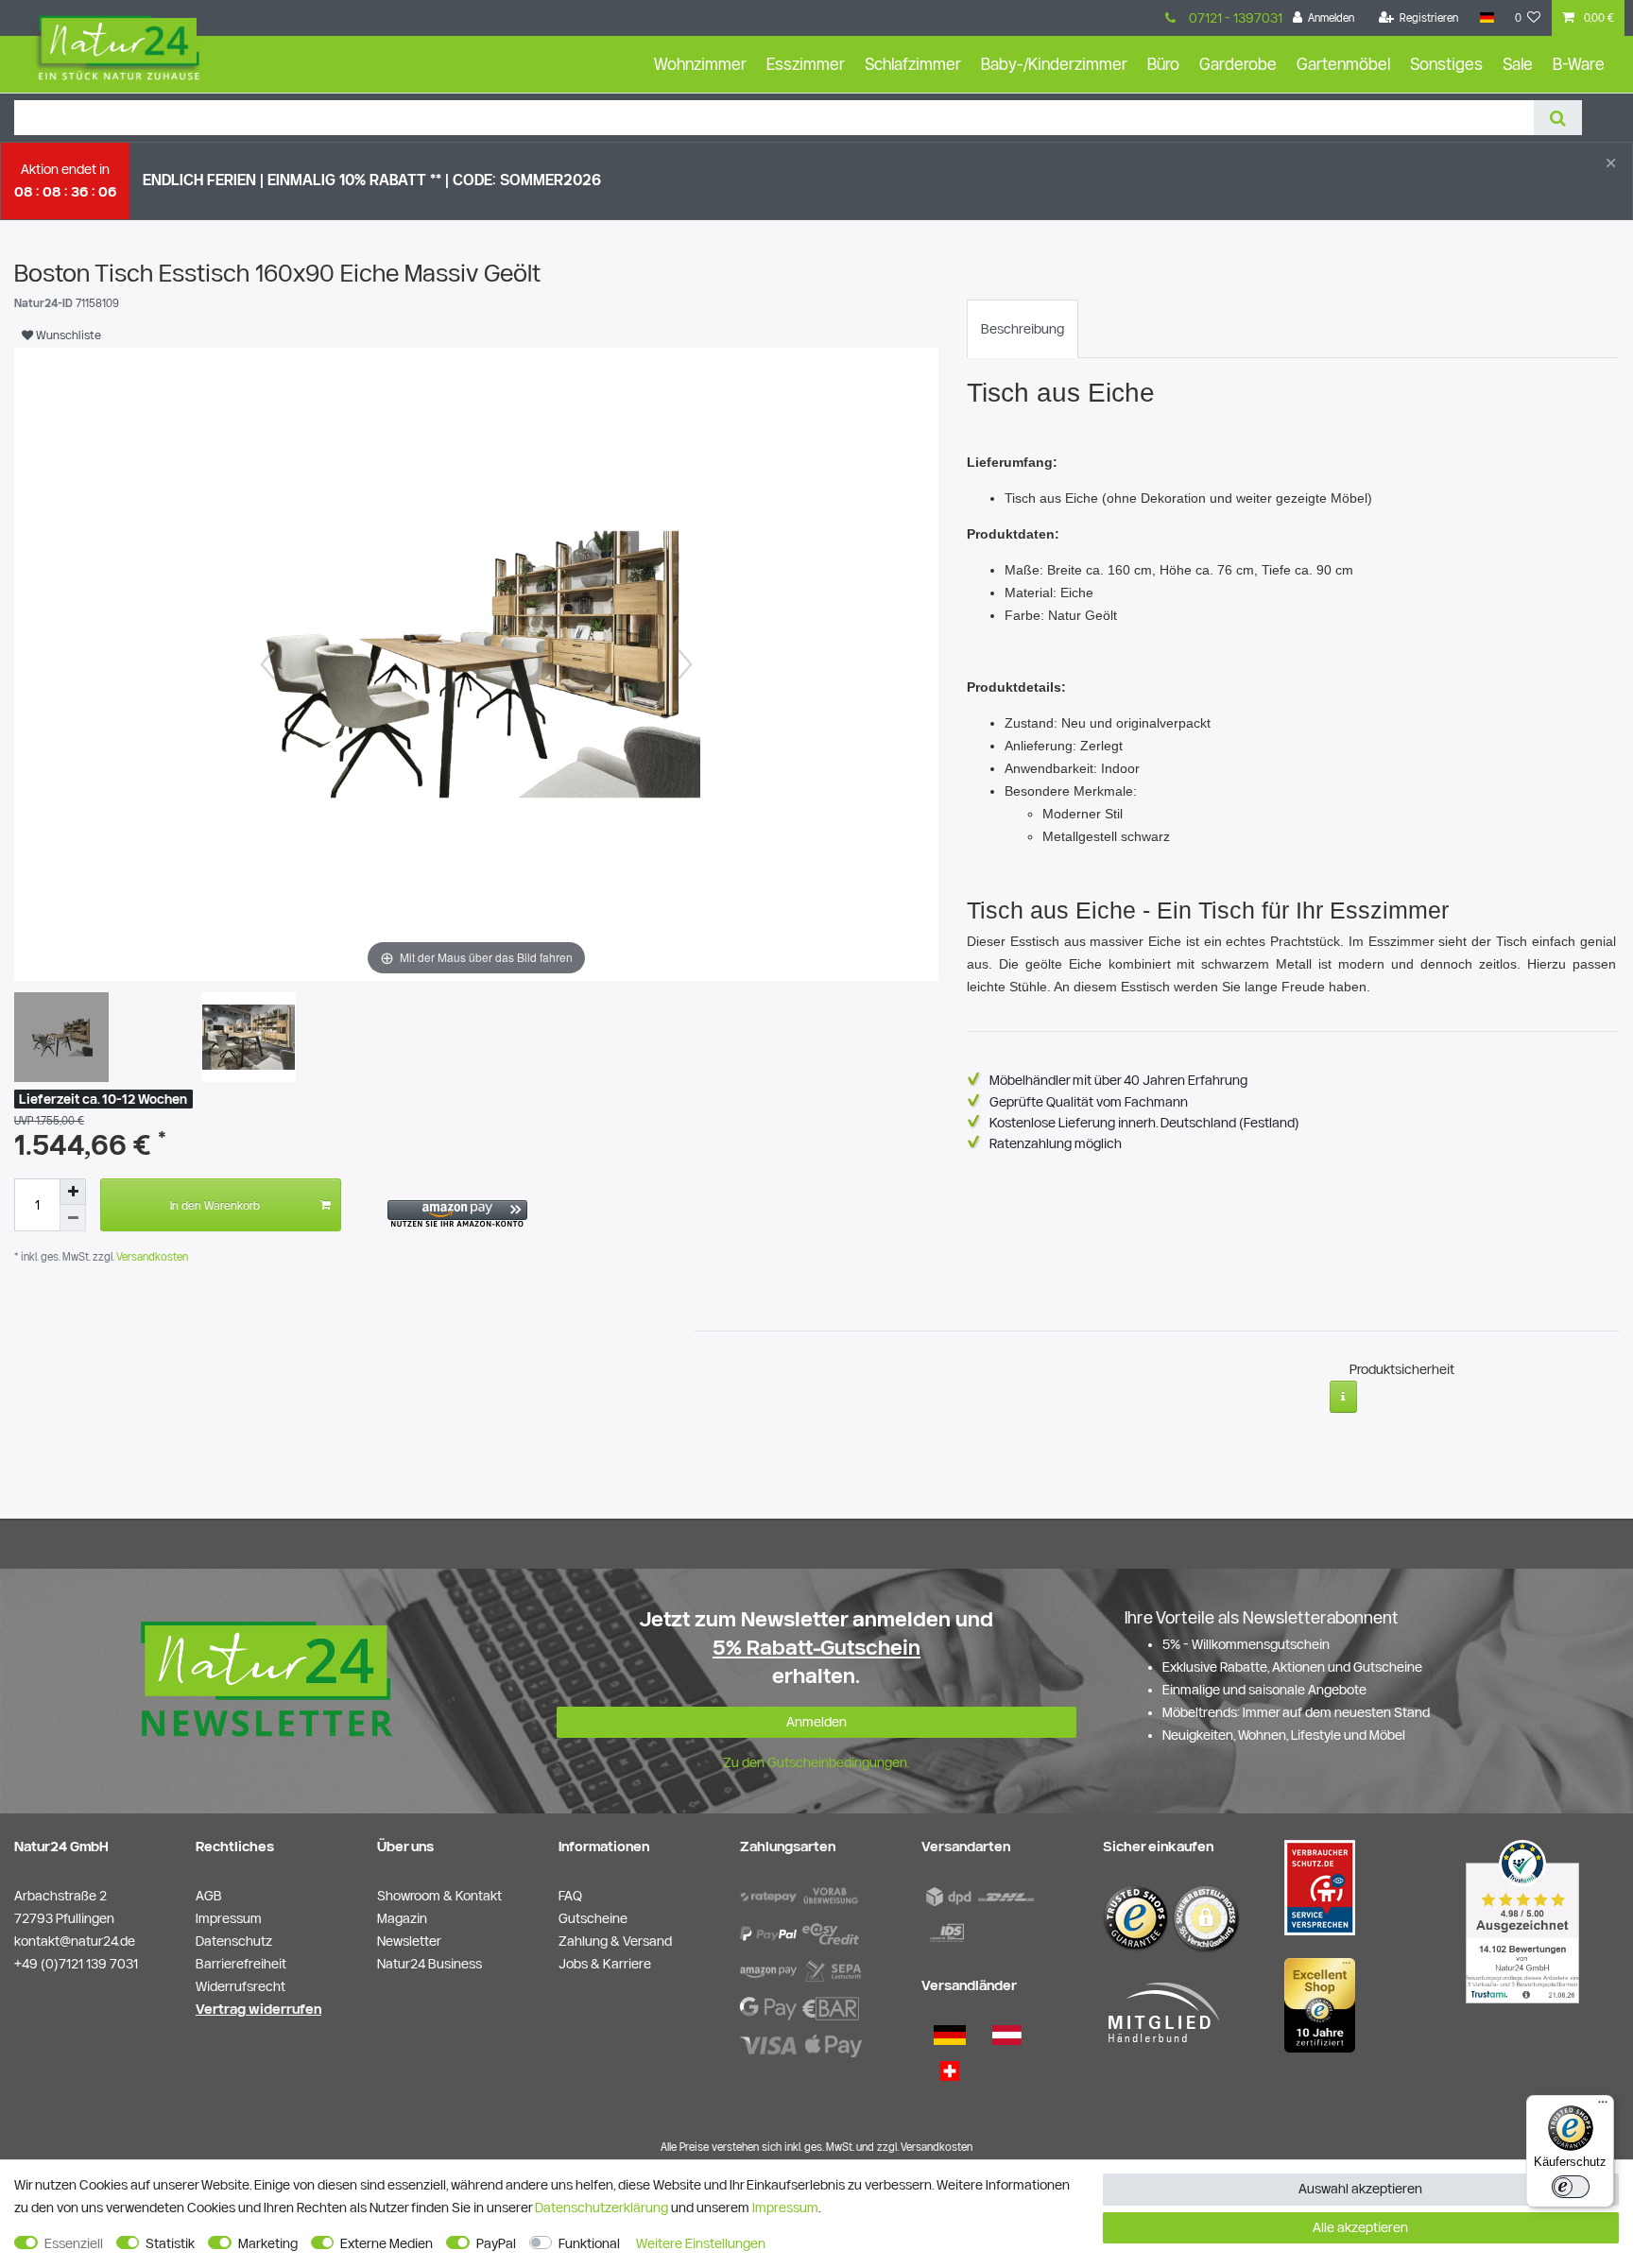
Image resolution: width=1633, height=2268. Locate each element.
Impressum (785, 2208)
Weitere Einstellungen (701, 2243)
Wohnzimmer (700, 64)
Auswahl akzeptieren (1360, 2189)
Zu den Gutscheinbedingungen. (816, 1762)
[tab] (1023, 329)
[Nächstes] (685, 664)
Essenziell (74, 2243)
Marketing (268, 2243)
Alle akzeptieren (1360, 2227)
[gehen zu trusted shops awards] (1320, 2004)
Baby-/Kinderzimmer (1054, 64)
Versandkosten (151, 1256)
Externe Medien (387, 2243)
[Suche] (1558, 118)
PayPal (496, 2243)
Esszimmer (806, 64)
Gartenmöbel (1343, 64)
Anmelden (816, 1722)
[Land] (1486, 18)
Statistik (170, 2243)
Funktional (589, 2243)
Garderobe (1238, 64)
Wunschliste (67, 335)
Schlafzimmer (913, 64)
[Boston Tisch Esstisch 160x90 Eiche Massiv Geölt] (61, 1039)
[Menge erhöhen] (73, 1192)
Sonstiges (1446, 64)
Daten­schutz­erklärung (602, 2208)
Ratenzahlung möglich (1056, 1143)
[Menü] (1603, 2106)
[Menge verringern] (73, 1218)
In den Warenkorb (215, 1205)
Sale (1518, 64)
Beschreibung (1023, 329)
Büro (1163, 64)
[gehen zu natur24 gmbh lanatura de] (1320, 1887)
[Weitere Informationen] (1343, 1397)
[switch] (1571, 2187)
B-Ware (1579, 64)
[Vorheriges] (267, 664)
